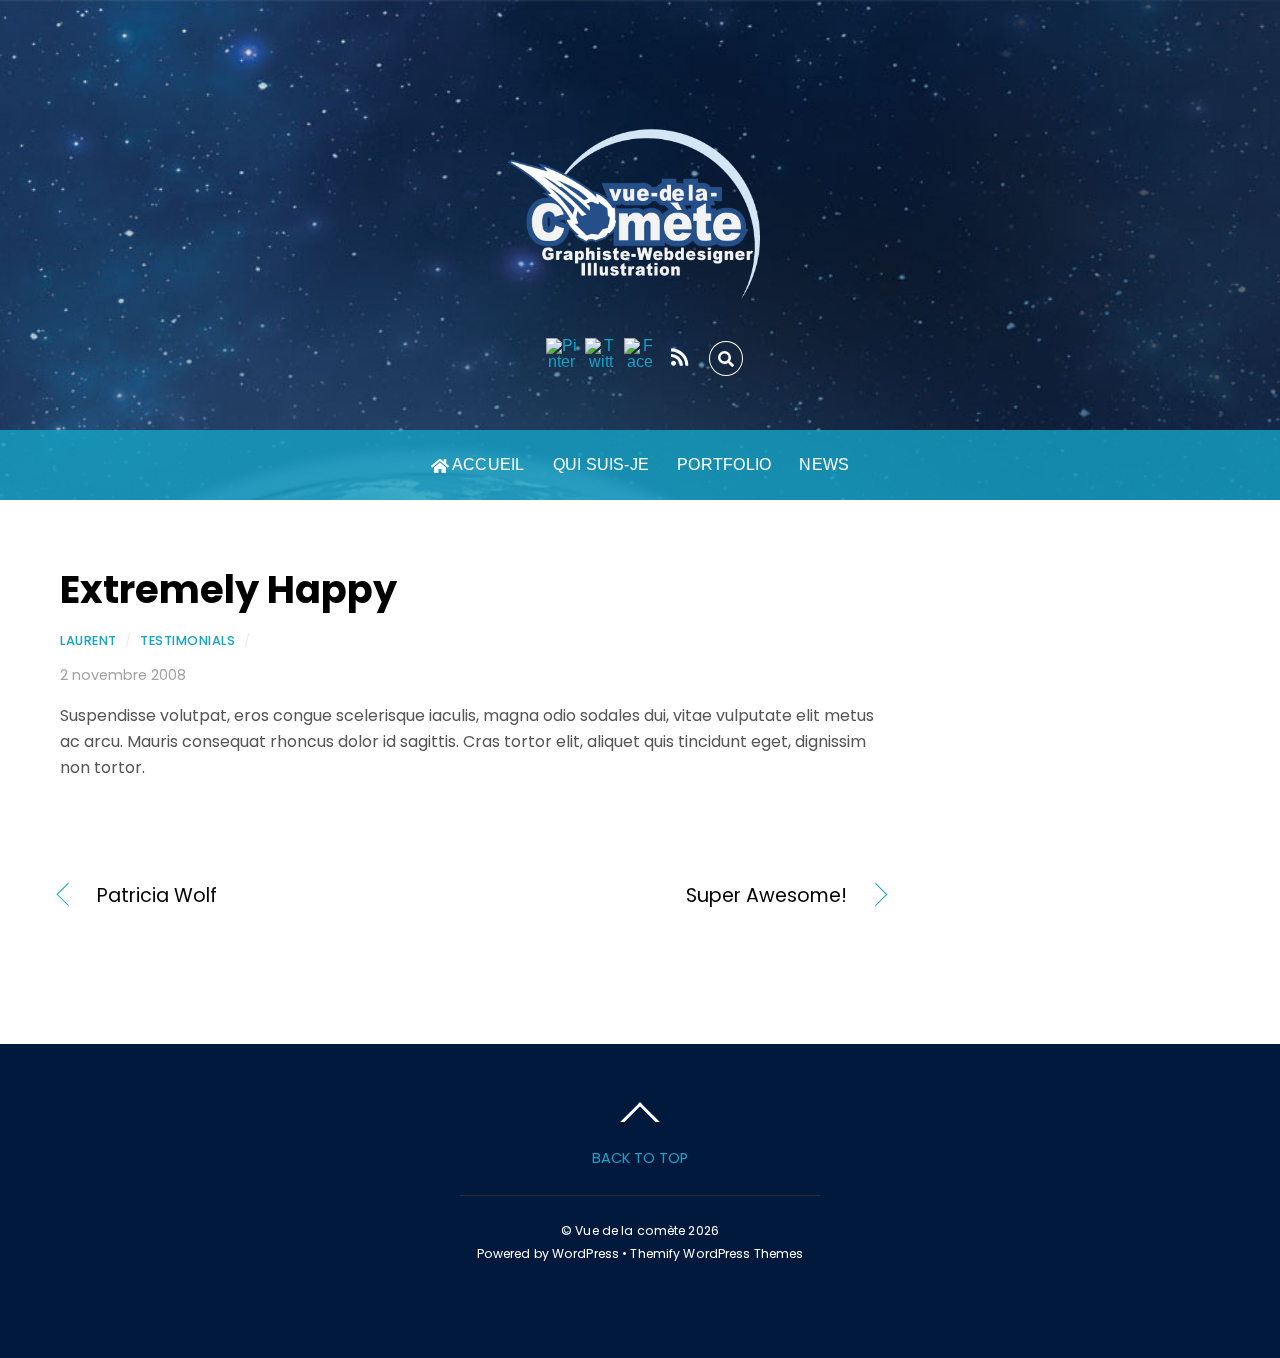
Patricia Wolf (157, 896)
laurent (88, 640)
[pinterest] (562, 354)
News (824, 464)
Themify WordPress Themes (716, 1253)
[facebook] (640, 354)
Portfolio (724, 464)
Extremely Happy (228, 589)
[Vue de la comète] (640, 278)
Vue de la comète (630, 1230)
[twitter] (601, 354)
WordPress (585, 1253)
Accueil (487, 464)
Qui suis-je (601, 464)
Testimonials (187, 640)
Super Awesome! (672, 896)
